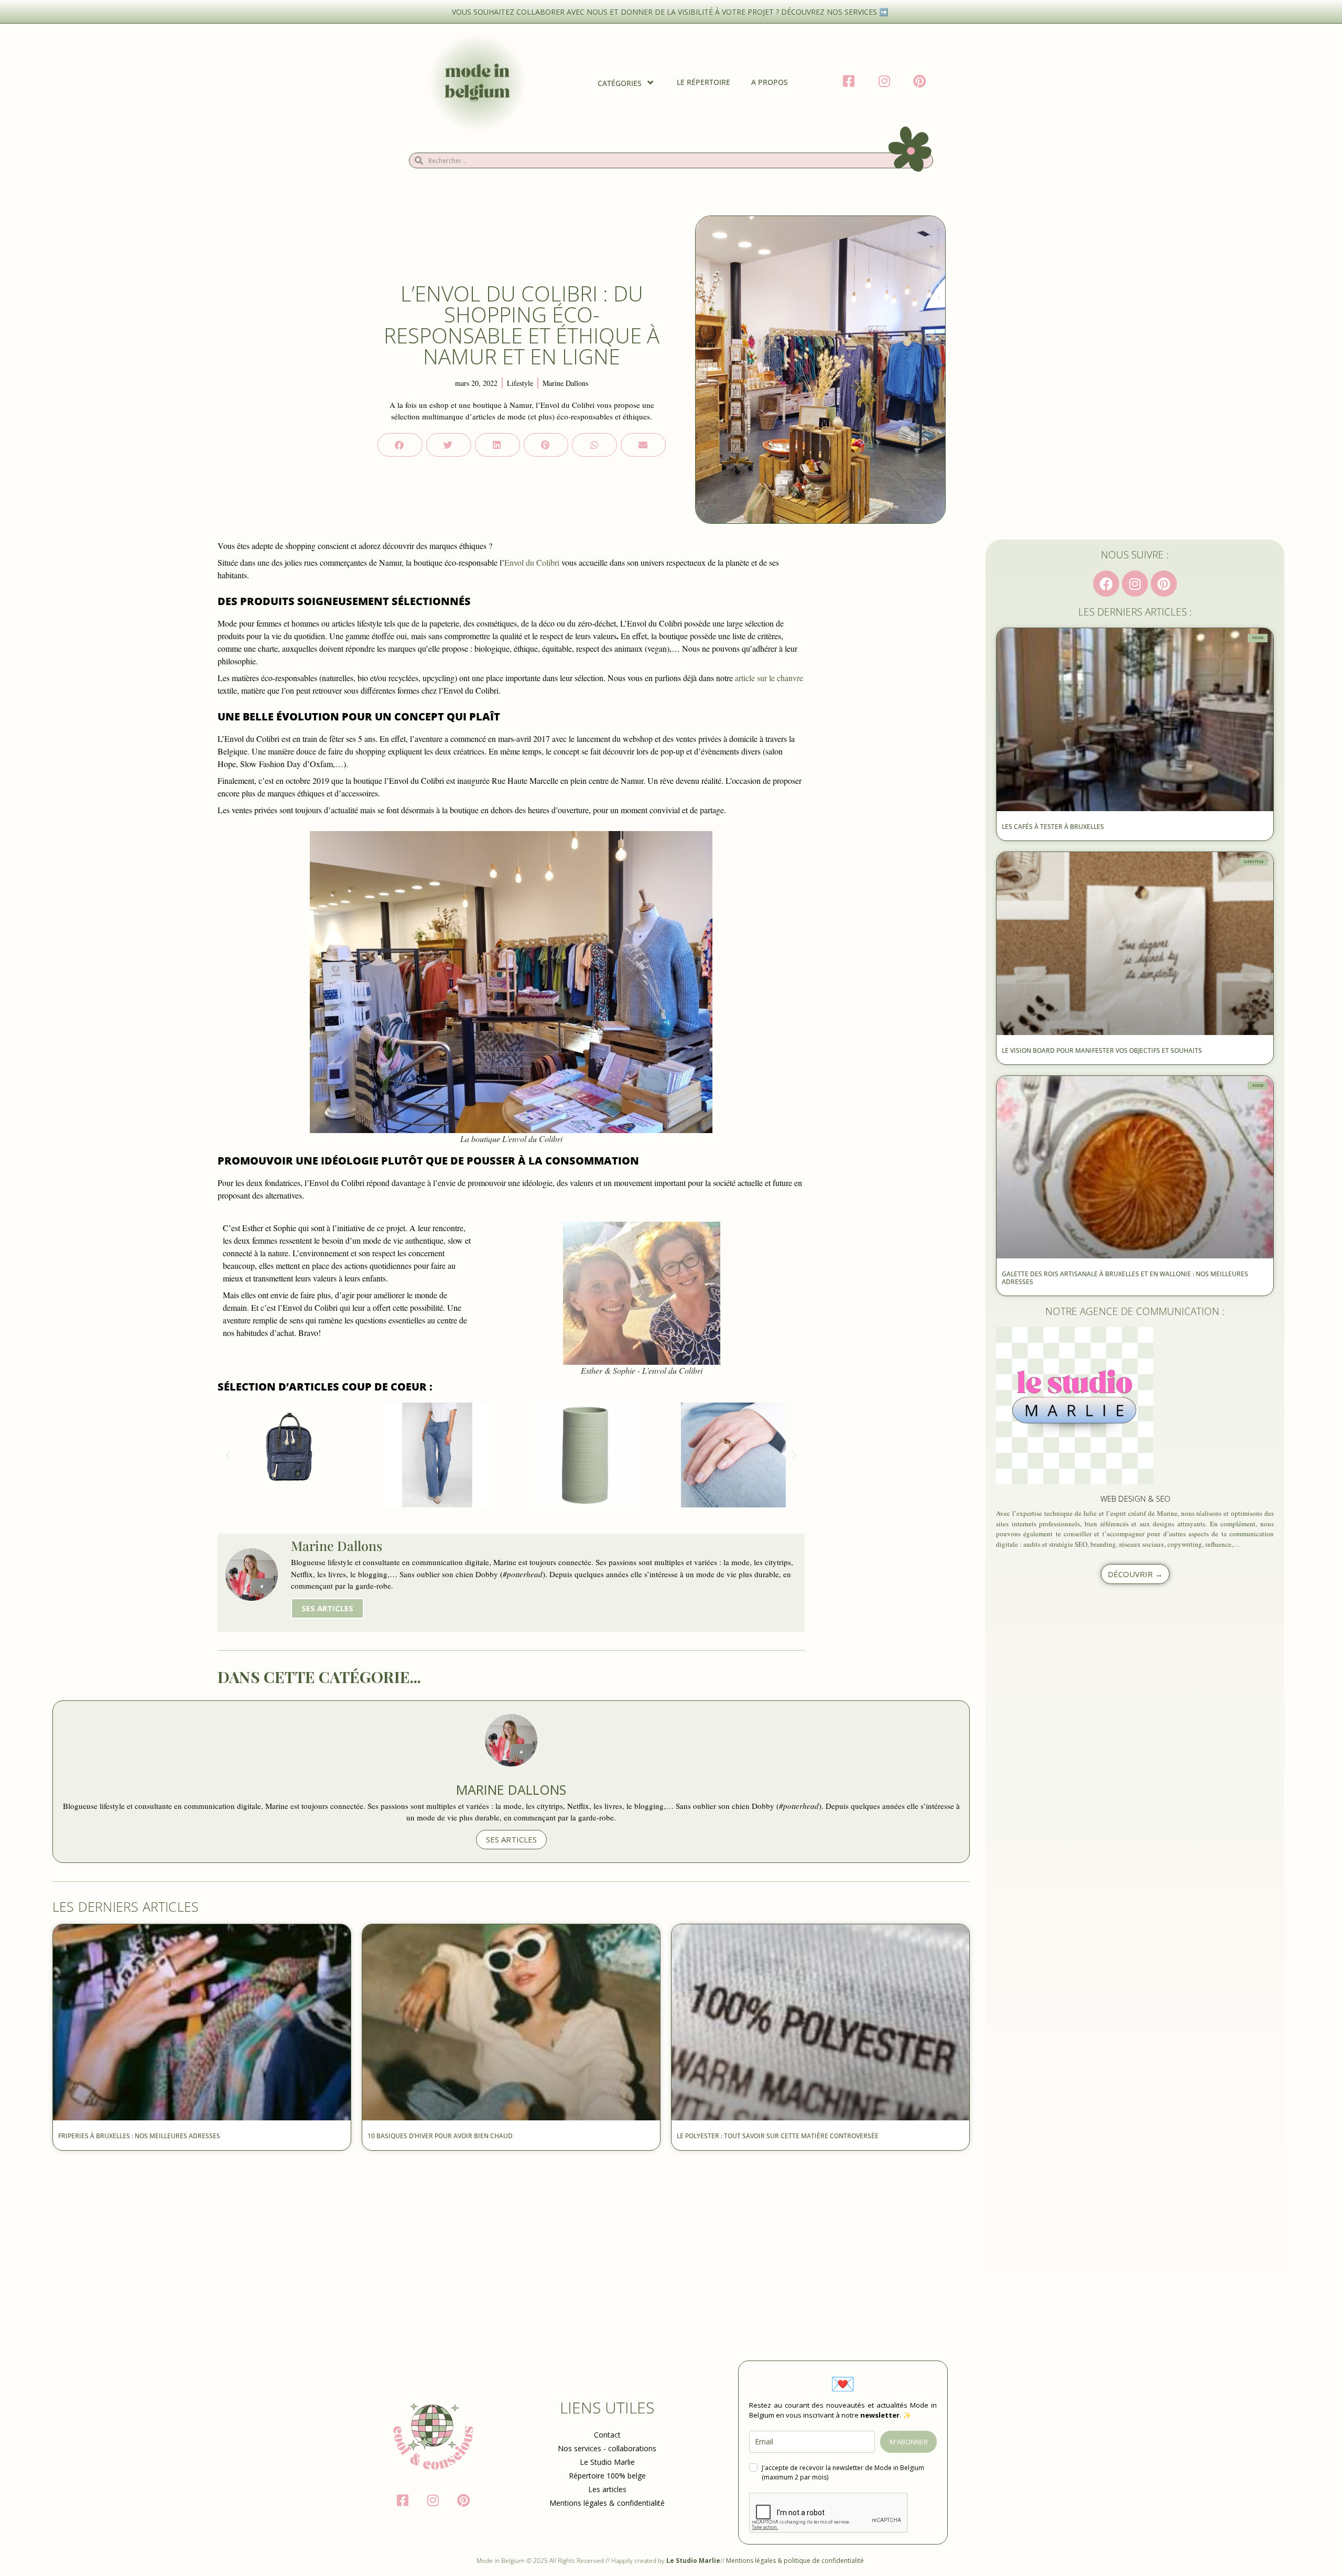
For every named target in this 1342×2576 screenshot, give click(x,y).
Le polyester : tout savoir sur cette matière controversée (778, 2136)
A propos (770, 82)
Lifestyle (520, 383)
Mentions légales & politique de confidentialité (796, 2561)
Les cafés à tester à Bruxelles (1053, 827)
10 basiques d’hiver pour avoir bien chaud (441, 2136)
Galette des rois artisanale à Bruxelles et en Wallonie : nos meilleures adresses (1125, 1278)
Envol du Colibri (532, 562)
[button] (400, 445)
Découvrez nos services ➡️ (836, 12)
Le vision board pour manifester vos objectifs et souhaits (1102, 1050)
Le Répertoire (704, 82)
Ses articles (327, 1608)
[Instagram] (1135, 584)
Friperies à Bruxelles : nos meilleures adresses (139, 2136)
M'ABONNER (909, 2442)
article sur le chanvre (769, 678)
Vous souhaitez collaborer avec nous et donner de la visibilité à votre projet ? (616, 12)
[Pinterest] (1164, 584)
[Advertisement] (367, 2235)
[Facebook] (1106, 584)
